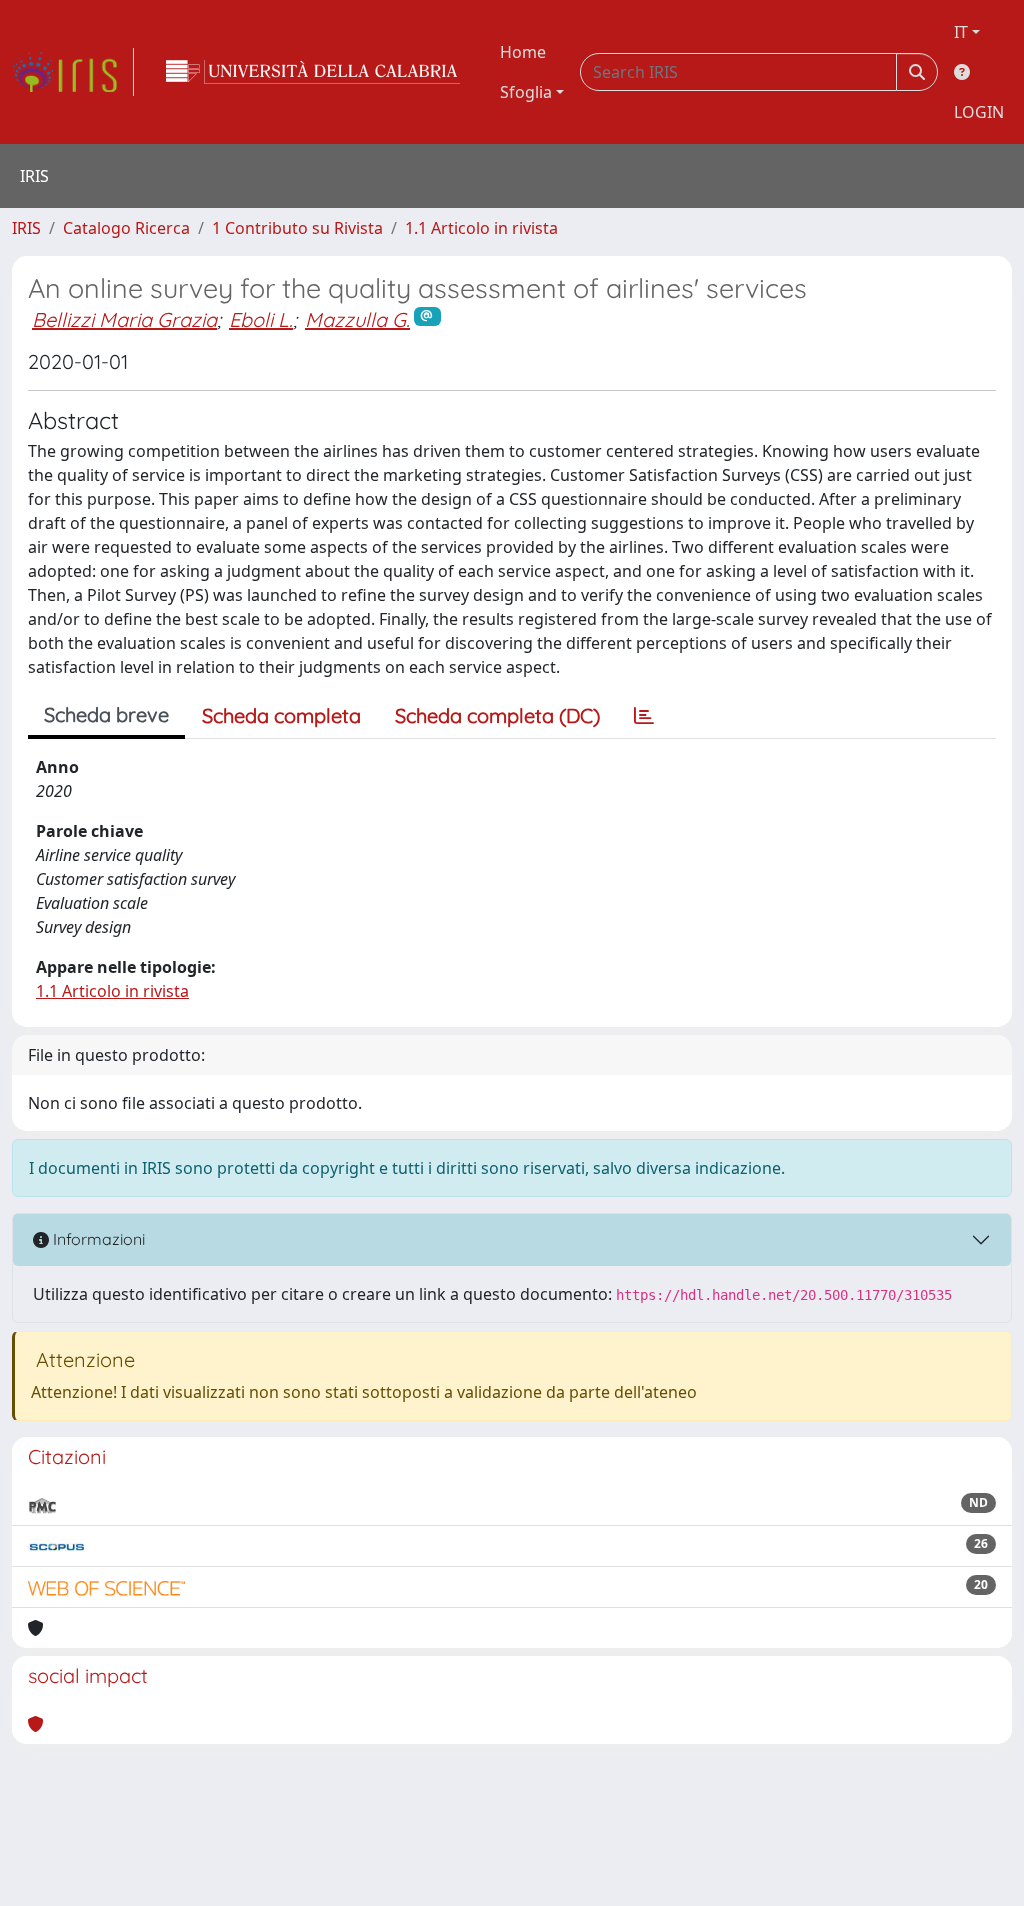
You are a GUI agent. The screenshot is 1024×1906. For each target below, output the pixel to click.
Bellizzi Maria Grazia (124, 319)
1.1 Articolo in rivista (481, 228)
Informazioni (97, 1239)
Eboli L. (261, 319)
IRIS (26, 228)
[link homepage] (73, 72)
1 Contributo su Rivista (297, 228)
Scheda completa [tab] (281, 715)
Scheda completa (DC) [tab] (497, 715)
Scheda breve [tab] (106, 714)
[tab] (644, 716)
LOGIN (979, 112)
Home (523, 52)
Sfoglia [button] (526, 92)
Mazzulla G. (357, 319)
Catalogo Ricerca (126, 228)
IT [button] (961, 32)
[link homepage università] (313, 72)
